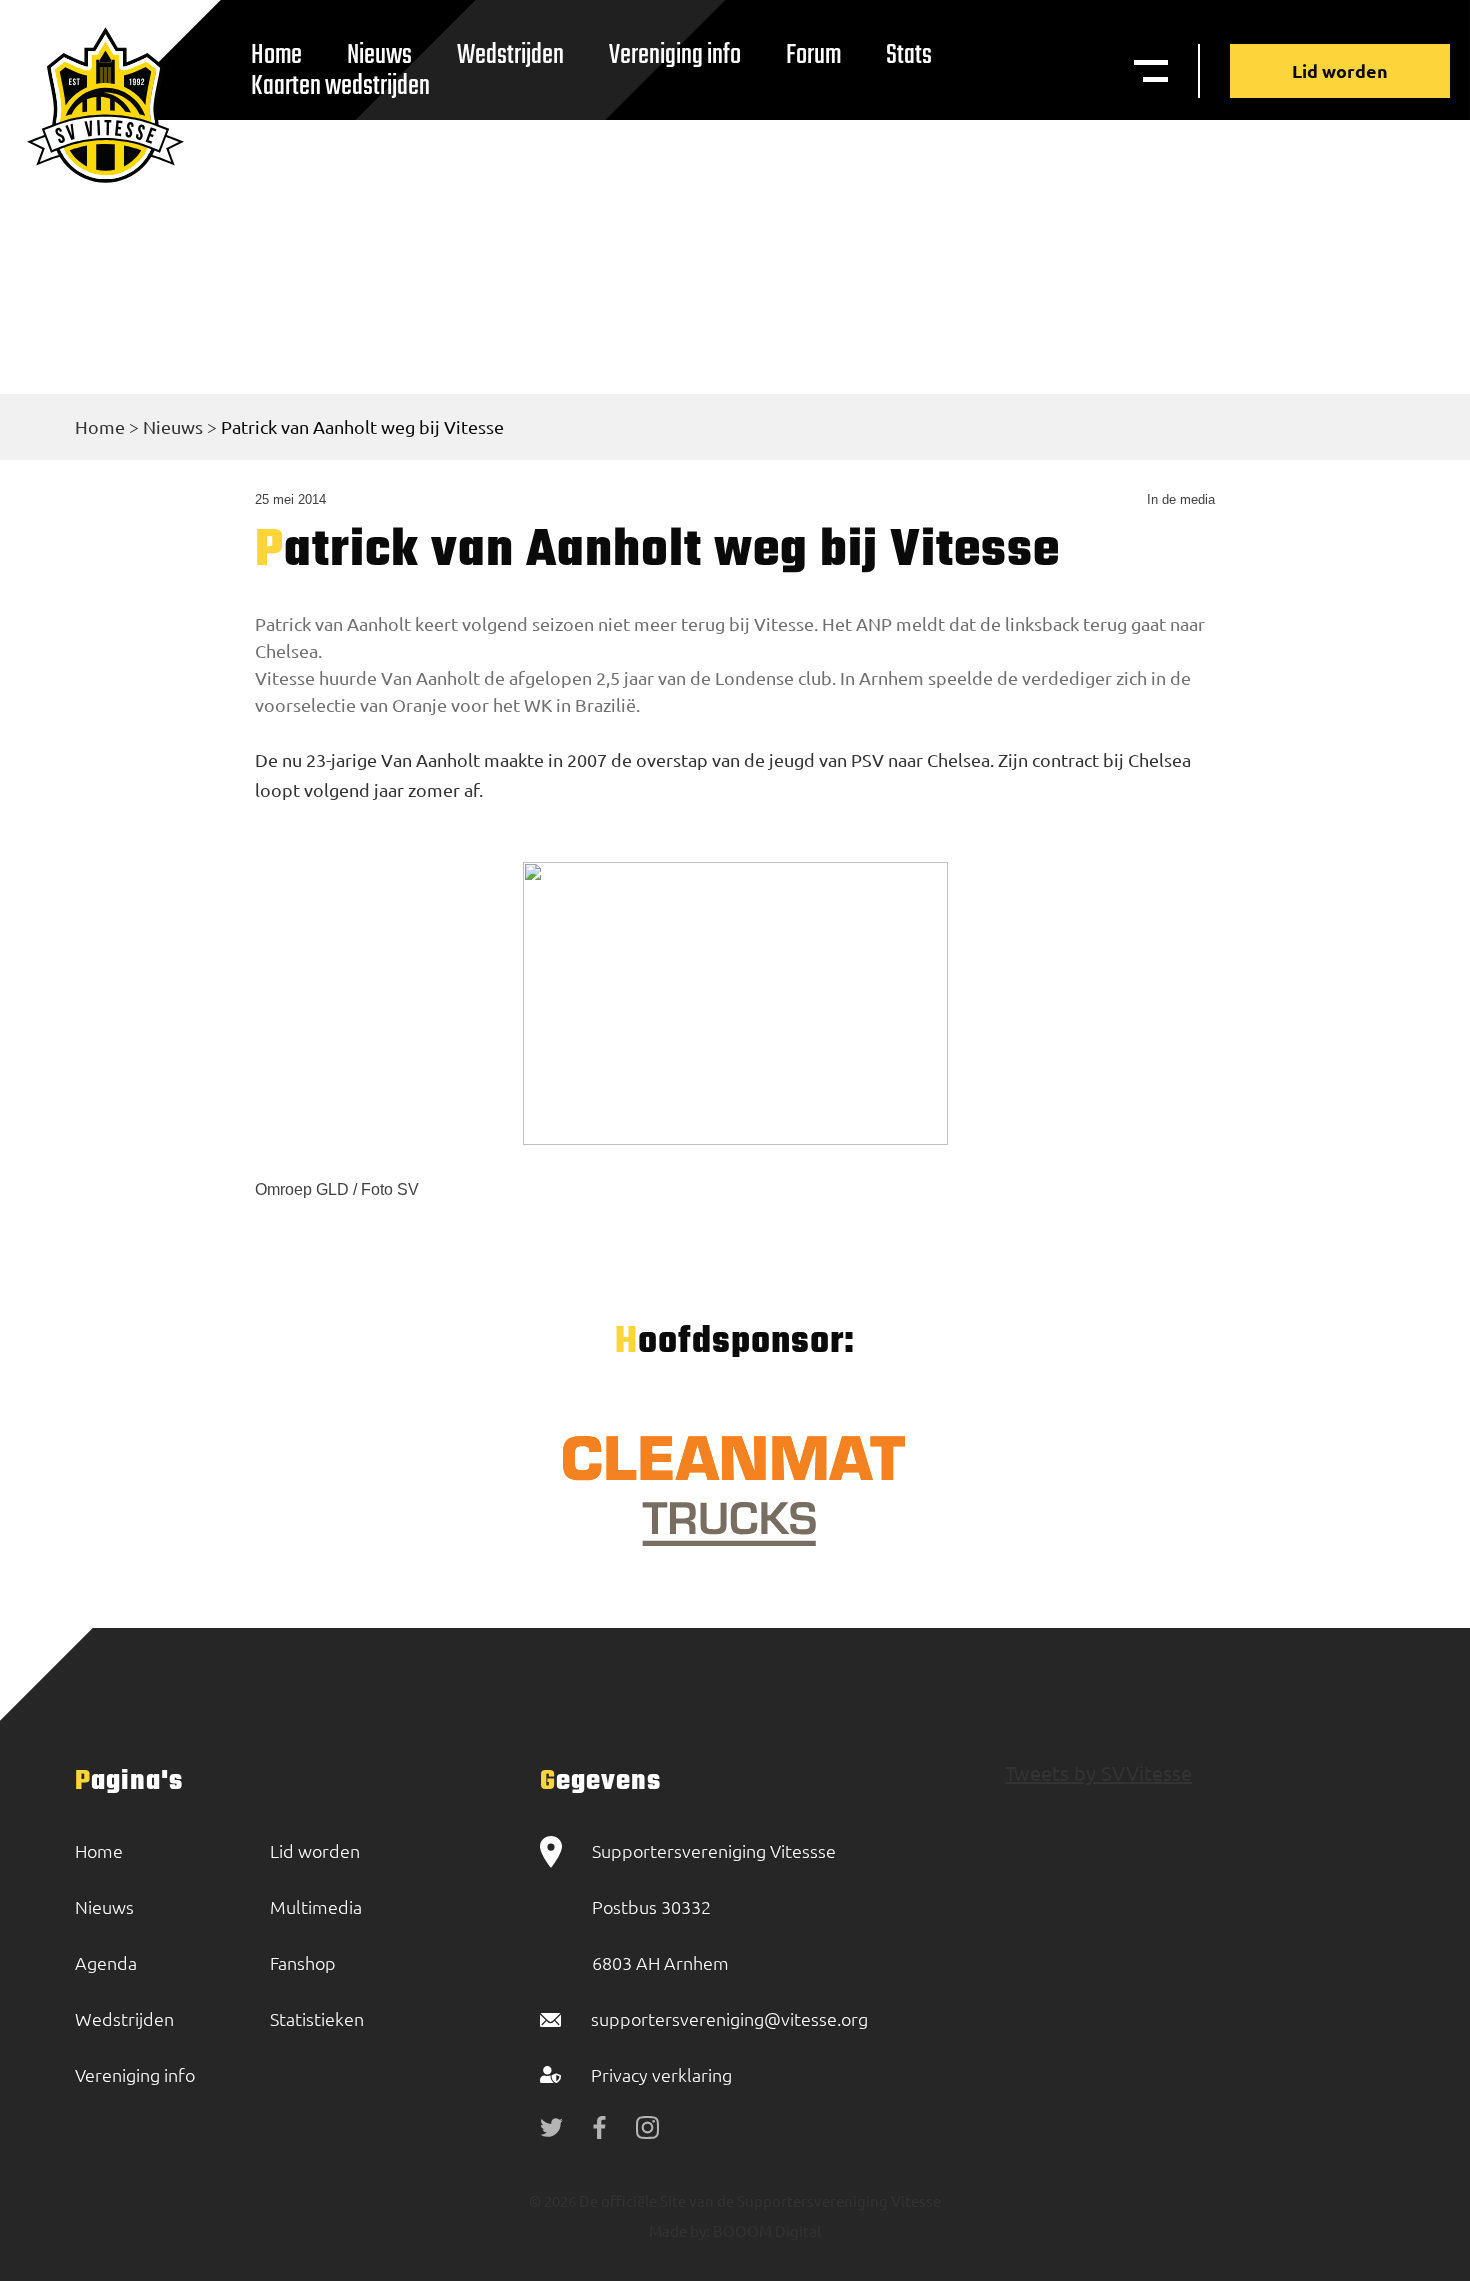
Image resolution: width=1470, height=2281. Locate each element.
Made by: (679, 2230)
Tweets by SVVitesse (1098, 1772)
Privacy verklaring (661, 2074)
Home (100, 426)
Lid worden (1340, 70)
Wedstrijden (510, 55)
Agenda (106, 1962)
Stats (909, 55)
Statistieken (317, 2018)
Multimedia (316, 1906)
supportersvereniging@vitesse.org (729, 2018)
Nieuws (173, 426)
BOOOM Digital (765, 2230)
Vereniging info (675, 55)
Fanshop (303, 1962)
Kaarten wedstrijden (340, 86)
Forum (813, 55)
